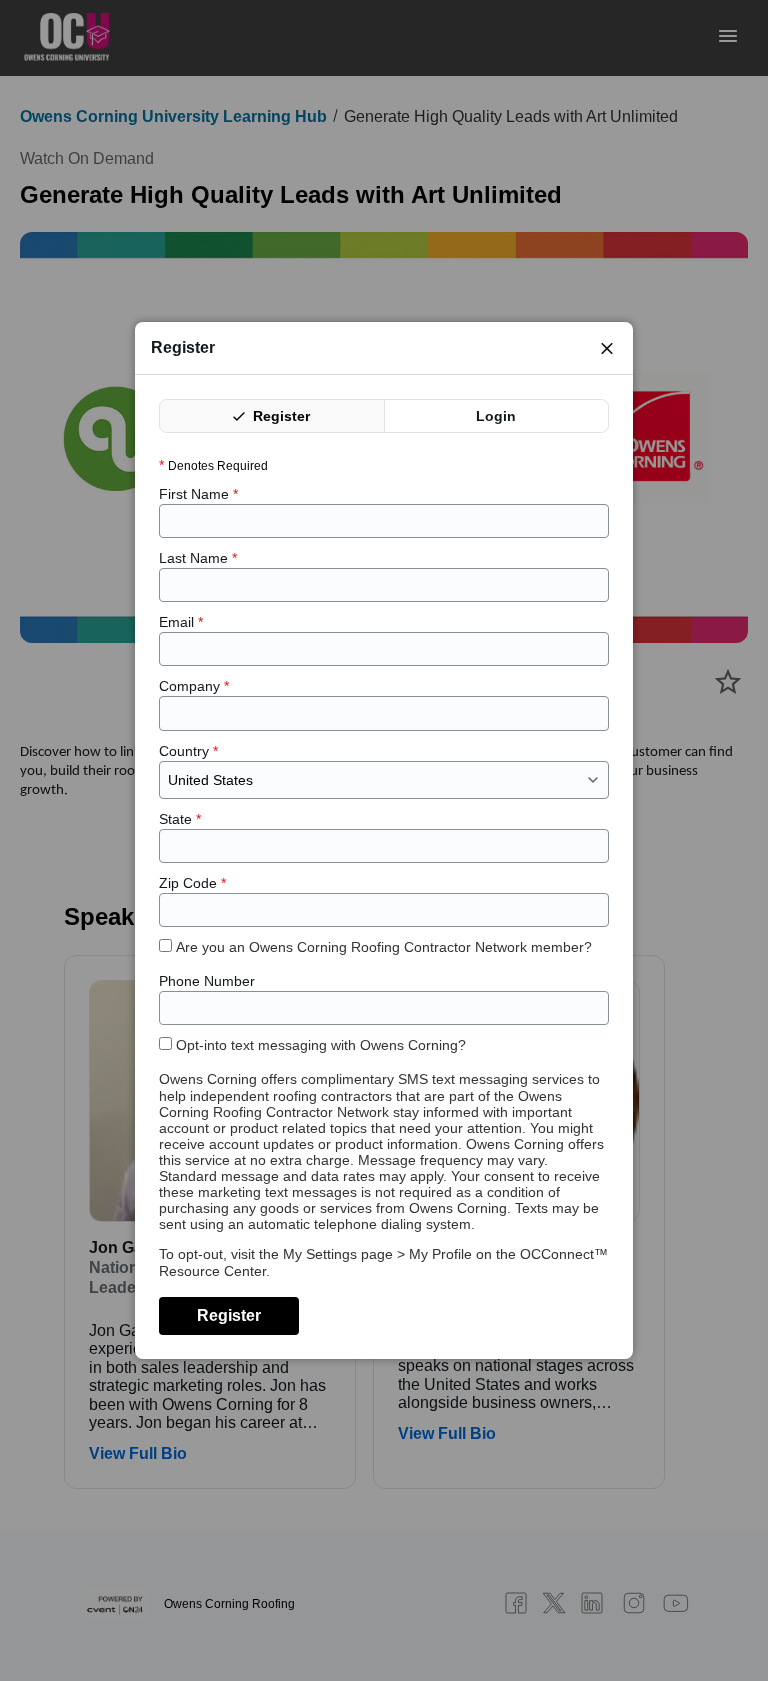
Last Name (198, 558)
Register (279, 416)
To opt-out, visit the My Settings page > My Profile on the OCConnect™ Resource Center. (383, 1262)
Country (188, 751)
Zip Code (192, 883)
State (180, 819)
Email (181, 622)
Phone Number (207, 981)
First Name (198, 494)
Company (194, 686)
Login (496, 416)
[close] (607, 348)
